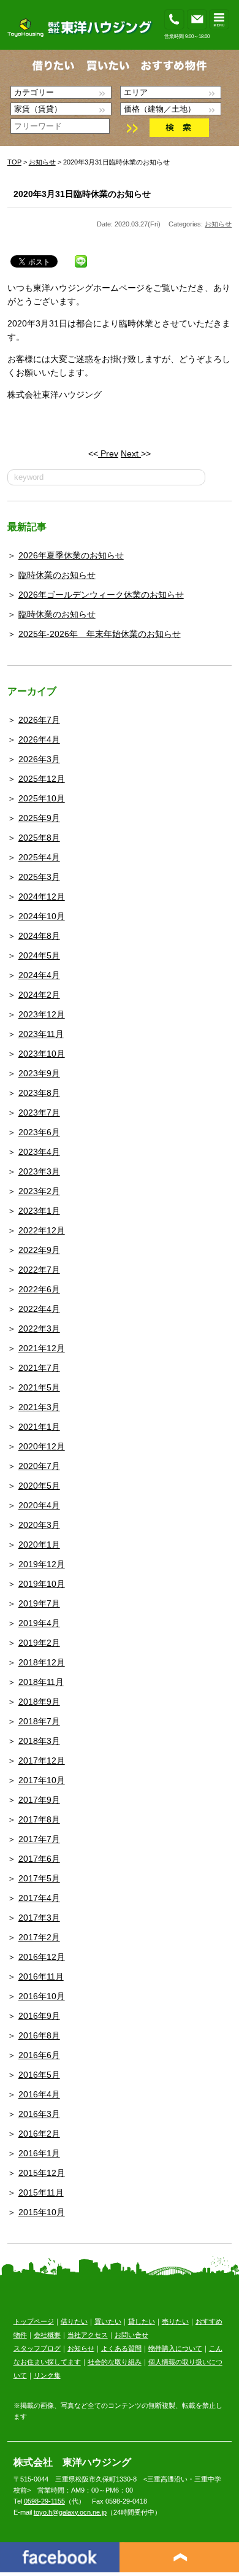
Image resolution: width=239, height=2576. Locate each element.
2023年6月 (39, 1132)
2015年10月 (42, 2212)
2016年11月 (41, 1976)
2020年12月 (42, 1446)
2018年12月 (42, 1662)
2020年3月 (39, 1525)
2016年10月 (42, 1996)
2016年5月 (39, 2075)
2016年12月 (42, 1957)
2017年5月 (39, 1878)
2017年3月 (39, 1918)
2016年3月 (39, 2114)
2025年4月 (39, 857)
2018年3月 (39, 1741)
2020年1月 (39, 1544)
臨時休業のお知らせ (57, 575)
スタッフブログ (37, 2348)
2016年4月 (39, 2094)
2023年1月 (39, 1211)
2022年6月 (39, 1289)
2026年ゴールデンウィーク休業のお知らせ (101, 595)
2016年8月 (39, 2035)
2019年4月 (39, 1623)
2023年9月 (39, 1073)
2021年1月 (39, 1427)
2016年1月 (39, 2153)
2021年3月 (39, 1407)
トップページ (34, 2321)
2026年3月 (39, 759)
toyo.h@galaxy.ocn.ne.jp (70, 2512)
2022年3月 (39, 1328)
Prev (108, 453)
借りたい (74, 2321)
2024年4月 (39, 975)
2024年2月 (39, 995)
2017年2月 (39, 1937)
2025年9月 (39, 818)
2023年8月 (39, 1093)
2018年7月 (39, 1721)
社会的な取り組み (115, 2362)
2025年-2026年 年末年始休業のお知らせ (100, 634)
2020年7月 (39, 1466)
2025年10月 (42, 798)
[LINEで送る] (81, 259)
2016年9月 (39, 2016)
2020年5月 (39, 1486)
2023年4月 (39, 1152)
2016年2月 (39, 2134)
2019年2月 (39, 1643)
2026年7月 (39, 720)
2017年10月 (42, 1780)
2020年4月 (39, 1505)
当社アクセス (88, 2335)
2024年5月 (39, 955)
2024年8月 (39, 936)
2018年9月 (39, 1702)
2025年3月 (39, 877)
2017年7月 (39, 1839)
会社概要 (47, 2335)
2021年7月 (39, 1368)
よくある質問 (121, 2348)
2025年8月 (39, 838)
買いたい (108, 2321)
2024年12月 (42, 897)
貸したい (142, 2321)
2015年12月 (42, 2173)
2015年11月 (41, 2192)
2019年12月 (42, 1564)
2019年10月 (42, 1584)
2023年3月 (39, 1171)
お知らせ (42, 162)
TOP (14, 162)
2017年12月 (42, 1760)
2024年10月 (42, 916)
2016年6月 (39, 2055)
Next (131, 453)
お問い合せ (131, 2335)
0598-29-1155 (44, 2501)
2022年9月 (39, 1250)
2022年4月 (39, 1309)
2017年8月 (39, 1819)
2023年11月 (41, 1034)
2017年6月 (39, 1859)
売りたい (175, 2321)
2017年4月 (39, 1898)
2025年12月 (42, 779)
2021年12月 (42, 1348)
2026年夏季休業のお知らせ (71, 555)
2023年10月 (42, 1054)
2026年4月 (39, 739)
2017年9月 (39, 1800)
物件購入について (175, 2348)
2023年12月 (42, 1014)
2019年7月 (39, 1603)
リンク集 (47, 2375)
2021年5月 (39, 1387)
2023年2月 (39, 1191)
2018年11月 (41, 1682)
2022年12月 (42, 1230)
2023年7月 (39, 1113)
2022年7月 (39, 1270)
